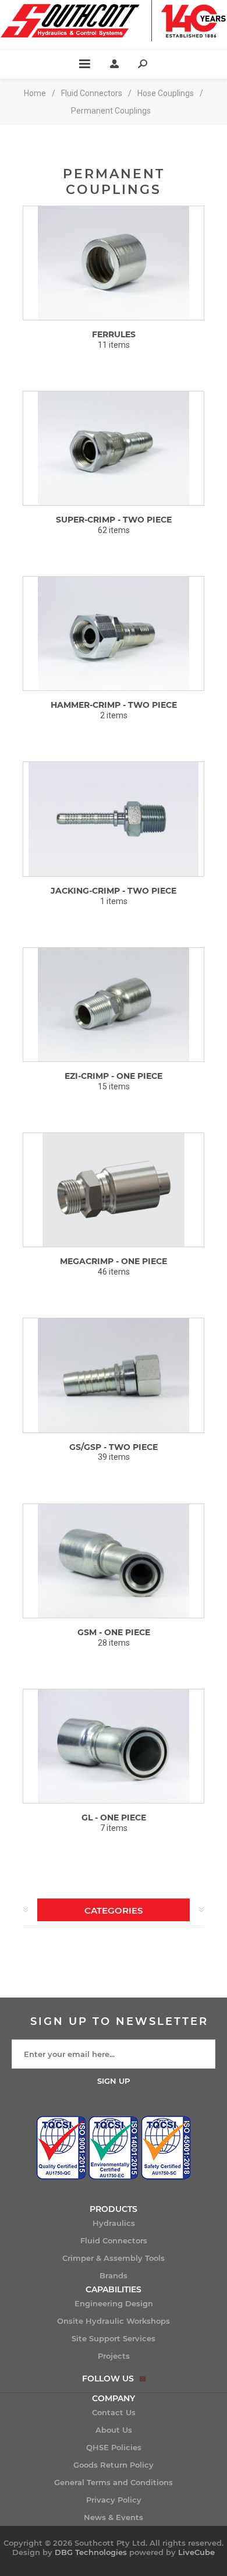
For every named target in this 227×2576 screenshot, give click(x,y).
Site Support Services (114, 2338)
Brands (114, 2275)
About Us (114, 2430)
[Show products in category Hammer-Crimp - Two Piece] (114, 634)
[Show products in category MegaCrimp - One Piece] (114, 1190)
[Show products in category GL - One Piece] (114, 1746)
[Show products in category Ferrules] (114, 263)
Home (35, 93)
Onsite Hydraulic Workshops (114, 2321)
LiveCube (196, 2552)
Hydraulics (114, 2223)
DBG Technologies (91, 2552)
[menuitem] (114, 2223)
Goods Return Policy (114, 2465)
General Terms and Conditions (114, 2482)
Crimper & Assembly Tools (114, 2258)
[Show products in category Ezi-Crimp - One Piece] (114, 1005)
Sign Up (114, 2081)
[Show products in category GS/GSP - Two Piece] (114, 1375)
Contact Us (114, 2412)
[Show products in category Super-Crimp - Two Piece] (114, 448)
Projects (114, 2356)
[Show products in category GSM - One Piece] (114, 1561)
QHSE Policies (114, 2447)
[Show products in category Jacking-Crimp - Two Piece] (114, 819)
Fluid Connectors (114, 2240)
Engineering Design (114, 2303)
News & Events (114, 2517)
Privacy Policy (114, 2500)
